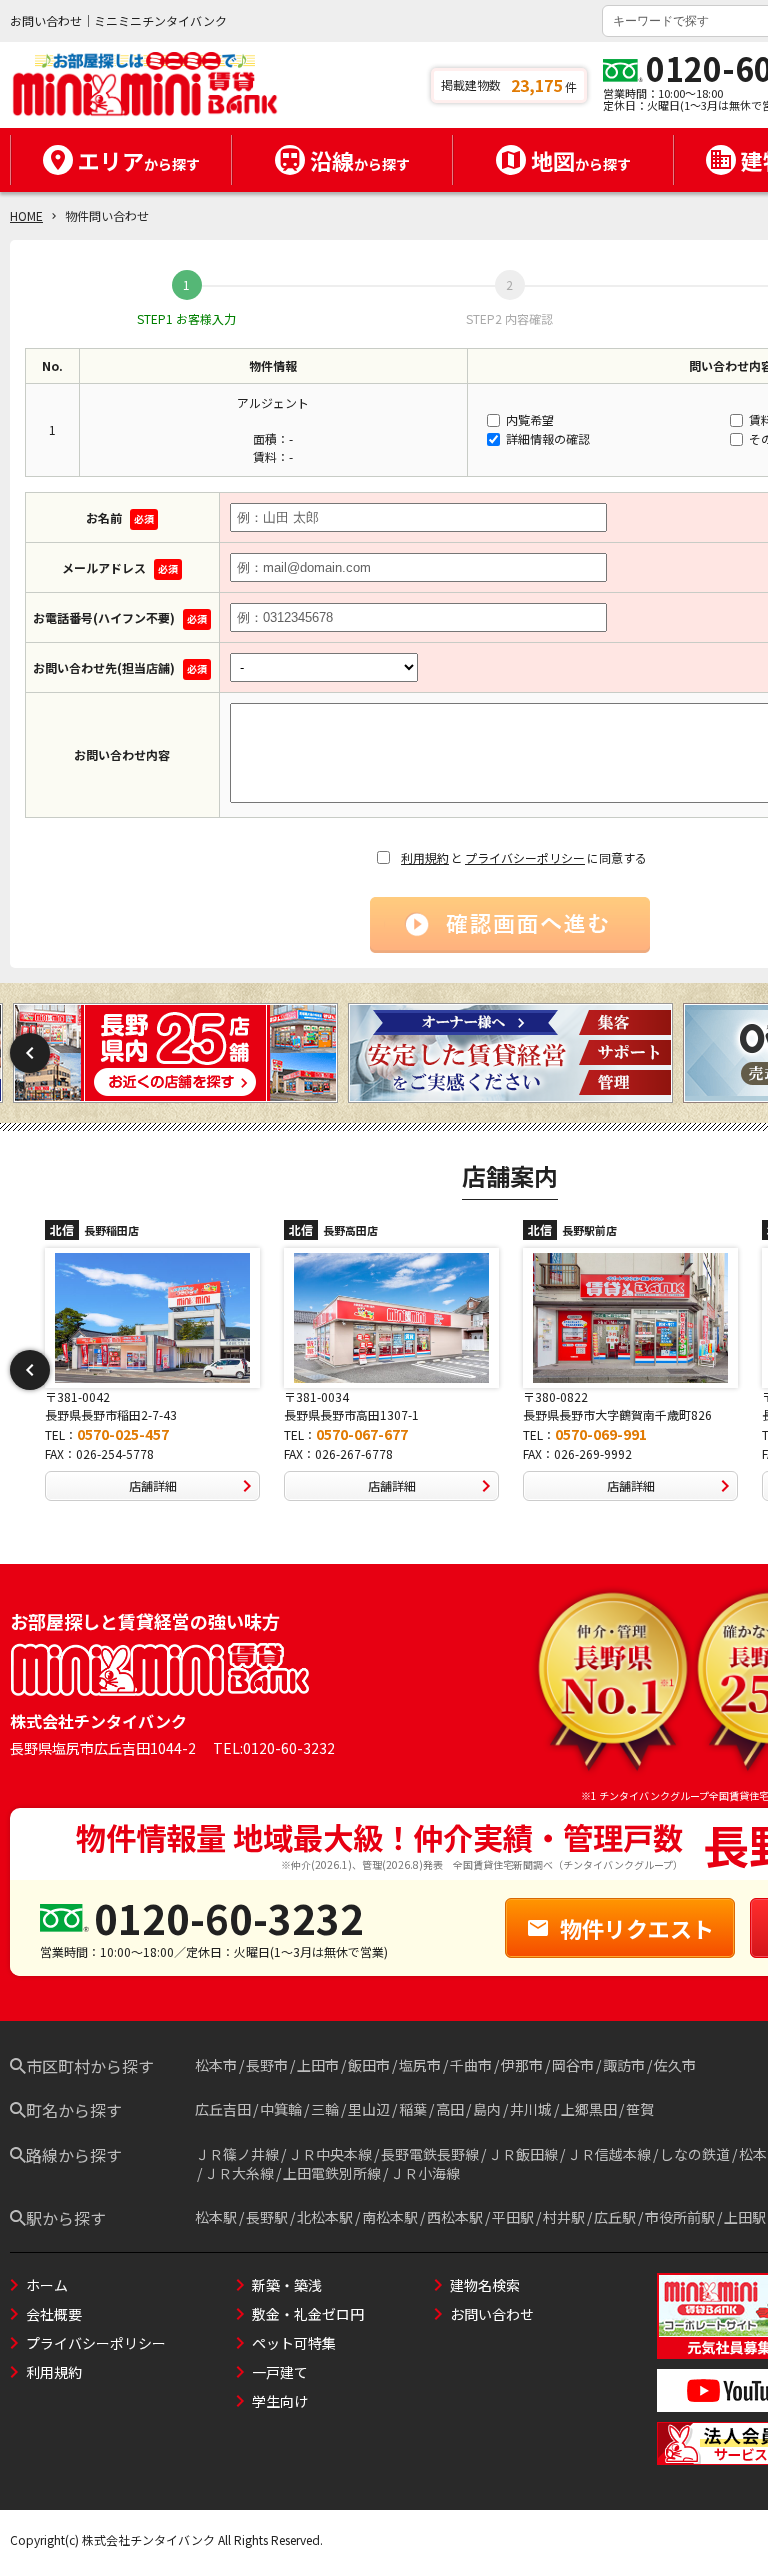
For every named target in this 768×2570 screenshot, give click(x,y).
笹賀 (640, 2109)
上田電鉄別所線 (332, 2173)
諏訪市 (624, 2065)
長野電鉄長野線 (430, 2154)
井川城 (531, 2109)
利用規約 (425, 857)
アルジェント (273, 402)
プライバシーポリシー (525, 857)
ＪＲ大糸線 (239, 2173)
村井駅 (564, 2217)
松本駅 (216, 2217)
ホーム (47, 2285)
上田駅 (745, 2217)
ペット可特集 (294, 2343)
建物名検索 (485, 2285)
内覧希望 (528, 419)
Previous (30, 1053)
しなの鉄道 (695, 2154)
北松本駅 (325, 2217)
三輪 (325, 2109)
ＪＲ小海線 (425, 2173)
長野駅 (267, 2217)
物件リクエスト (637, 1928)
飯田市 (369, 2065)
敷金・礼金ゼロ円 (308, 2314)
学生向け (280, 2401)
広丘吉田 (223, 2109)
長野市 (267, 2065)
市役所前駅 (680, 2217)
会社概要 (54, 2314)
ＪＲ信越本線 (609, 2154)
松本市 (216, 2065)
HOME (26, 215)
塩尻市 (420, 2065)
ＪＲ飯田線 (523, 2154)
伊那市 (522, 2065)
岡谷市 (573, 2065)
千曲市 (471, 2065)
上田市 (318, 2065)
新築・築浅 (287, 2285)
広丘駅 (615, 2217)
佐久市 (675, 2065)
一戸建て (280, 2372)
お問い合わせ (492, 2314)
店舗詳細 (153, 1485)
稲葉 (413, 2109)
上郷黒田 (589, 2109)
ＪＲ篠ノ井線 (237, 2154)
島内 (487, 2109)
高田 (450, 2109)
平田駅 (513, 2217)
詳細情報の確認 (546, 438)
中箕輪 (281, 2109)
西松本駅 (455, 2217)
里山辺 (369, 2109)
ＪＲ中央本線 (330, 2154)
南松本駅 (390, 2217)
